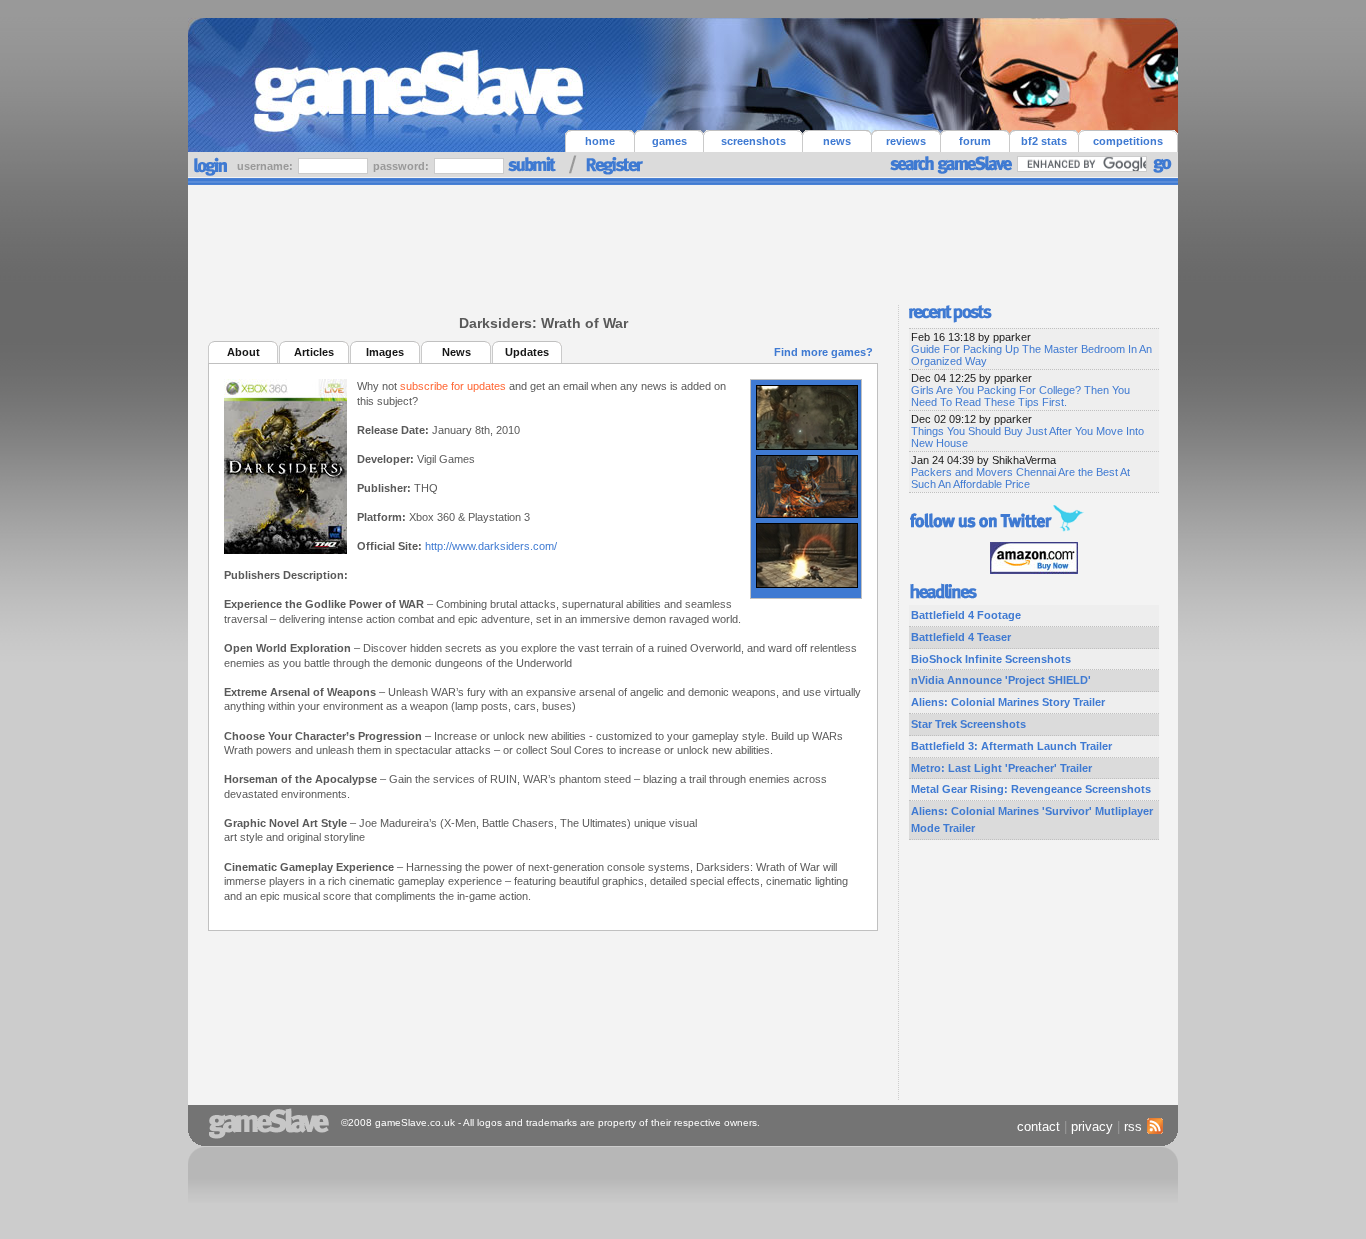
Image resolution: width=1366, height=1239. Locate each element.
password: (402, 166)
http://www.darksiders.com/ (491, 546)
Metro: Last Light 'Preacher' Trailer (1001, 768)
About (243, 352)
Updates (527, 352)
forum (975, 141)
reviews (906, 141)
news (837, 141)
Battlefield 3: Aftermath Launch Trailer (1011, 746)
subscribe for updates (453, 386)
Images (385, 352)
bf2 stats (1044, 141)
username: (266, 166)
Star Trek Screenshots (968, 724)
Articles (314, 352)
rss (1133, 1126)
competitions (1128, 141)
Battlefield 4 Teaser (961, 637)
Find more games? (823, 352)
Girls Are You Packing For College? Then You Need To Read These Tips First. (1020, 396)
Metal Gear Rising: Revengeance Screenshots (1031, 789)
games (669, 141)
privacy (1092, 1126)
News (456, 352)
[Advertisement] (683, 240)
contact (1038, 1126)
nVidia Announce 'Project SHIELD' (1001, 680)
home (600, 141)
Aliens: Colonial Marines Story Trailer (1008, 702)
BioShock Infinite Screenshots (991, 659)
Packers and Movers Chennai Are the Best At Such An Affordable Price (1020, 478)
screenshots (753, 141)
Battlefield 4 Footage (966, 615)
